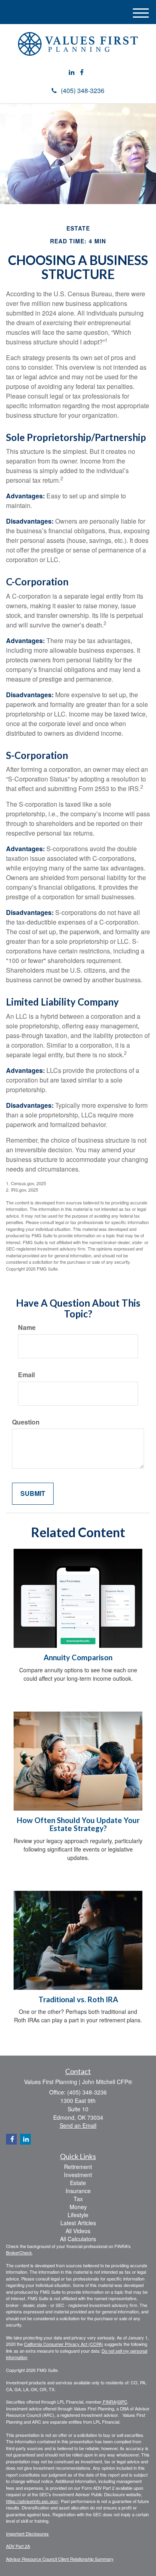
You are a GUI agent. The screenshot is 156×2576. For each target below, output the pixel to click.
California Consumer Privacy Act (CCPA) (64, 2344)
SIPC (122, 2402)
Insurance (78, 2191)
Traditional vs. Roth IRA (78, 1999)
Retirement (78, 2167)
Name (27, 1327)
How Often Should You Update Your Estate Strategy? (78, 1824)
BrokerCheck (19, 2252)
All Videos (78, 2231)
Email (26, 1375)
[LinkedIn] (72, 72)
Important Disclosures (27, 2534)
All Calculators (78, 2239)
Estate (78, 2183)
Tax (78, 2199)
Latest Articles (78, 2223)
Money (78, 2207)
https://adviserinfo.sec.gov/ (32, 2501)
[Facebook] (82, 72)
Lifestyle (78, 2215)
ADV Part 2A (18, 2546)
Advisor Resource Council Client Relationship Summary (60, 2559)
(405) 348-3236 (83, 90)
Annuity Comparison (78, 1657)
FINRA (109, 2402)
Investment (78, 2175)
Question (26, 1422)
